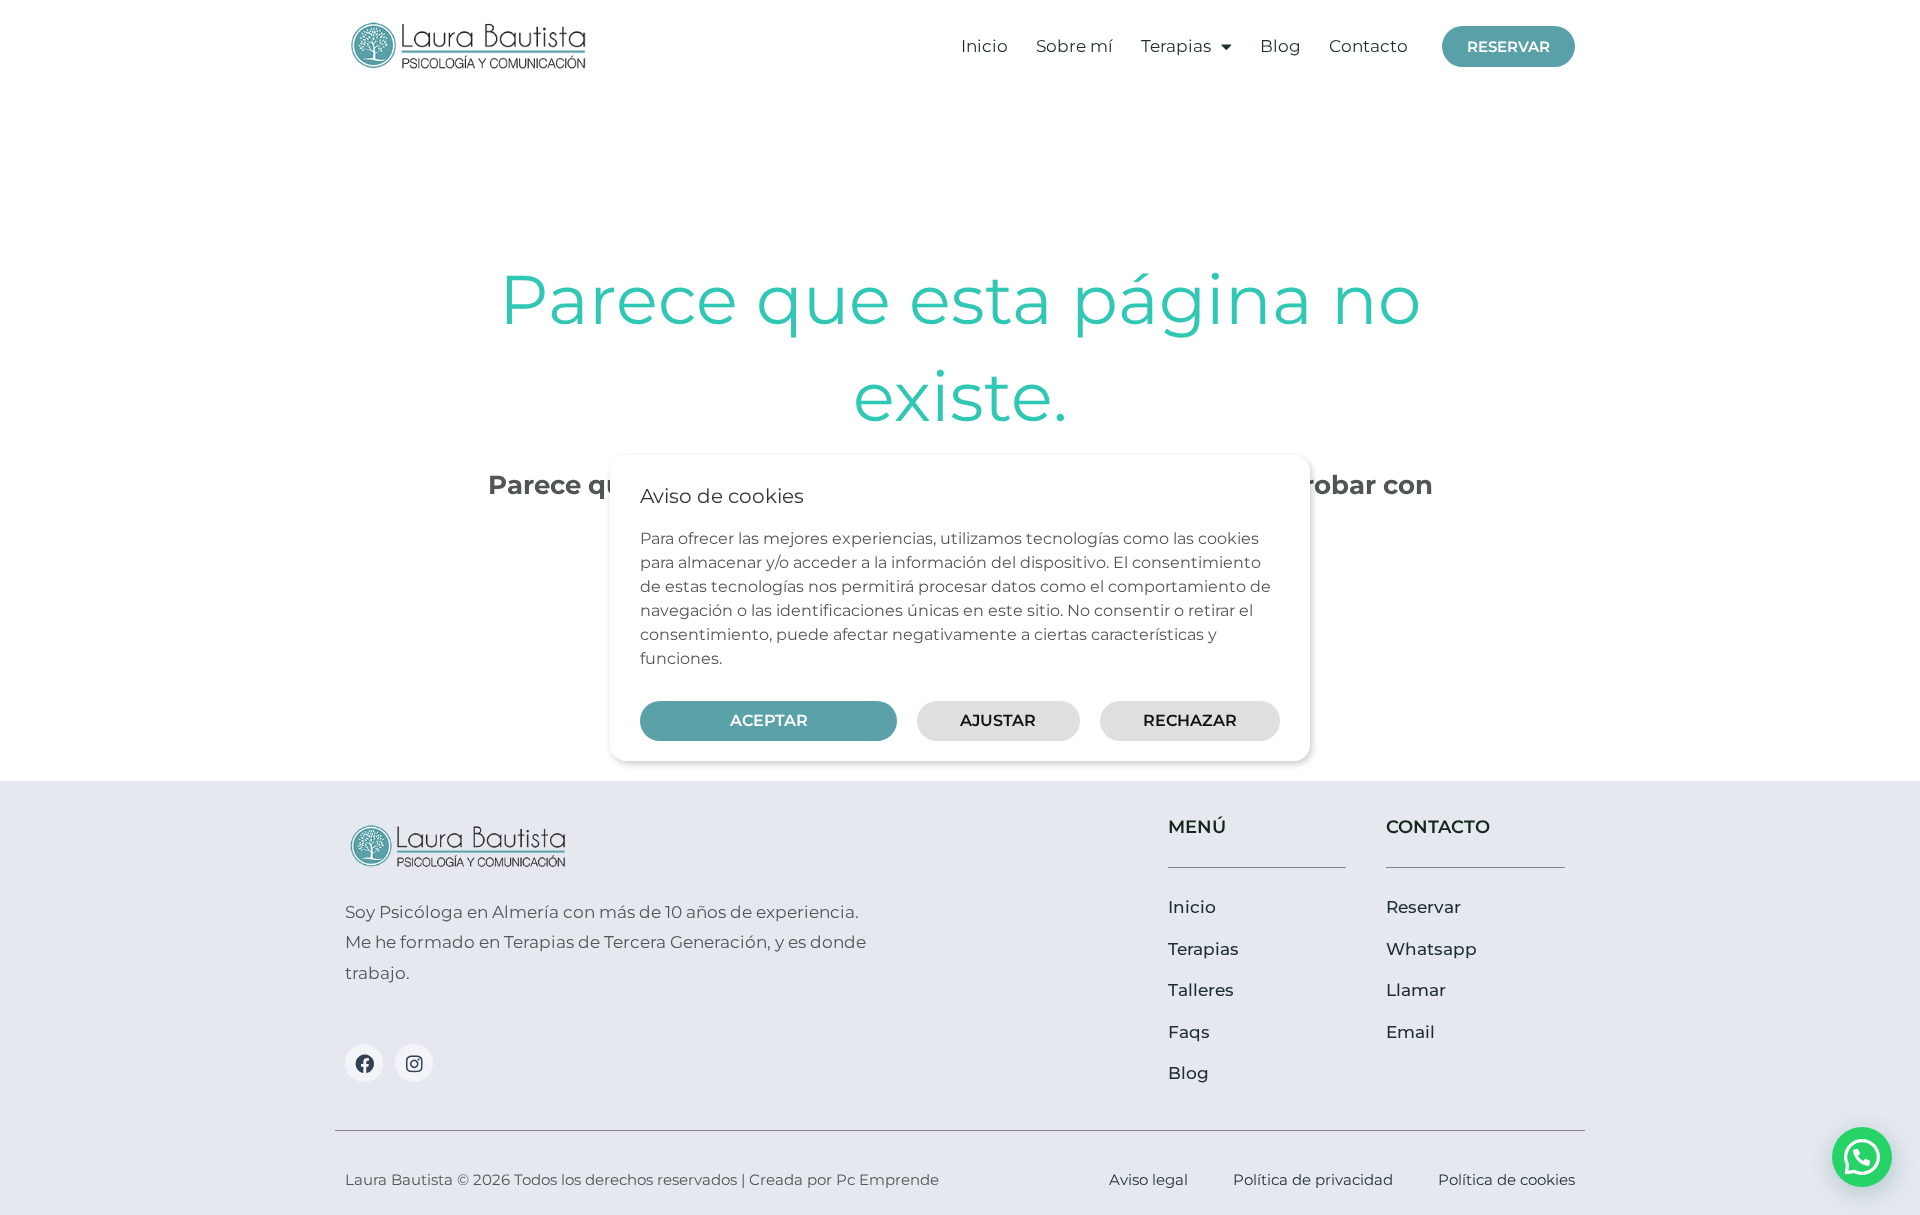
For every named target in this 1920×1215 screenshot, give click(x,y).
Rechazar (1190, 720)
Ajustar (998, 720)
